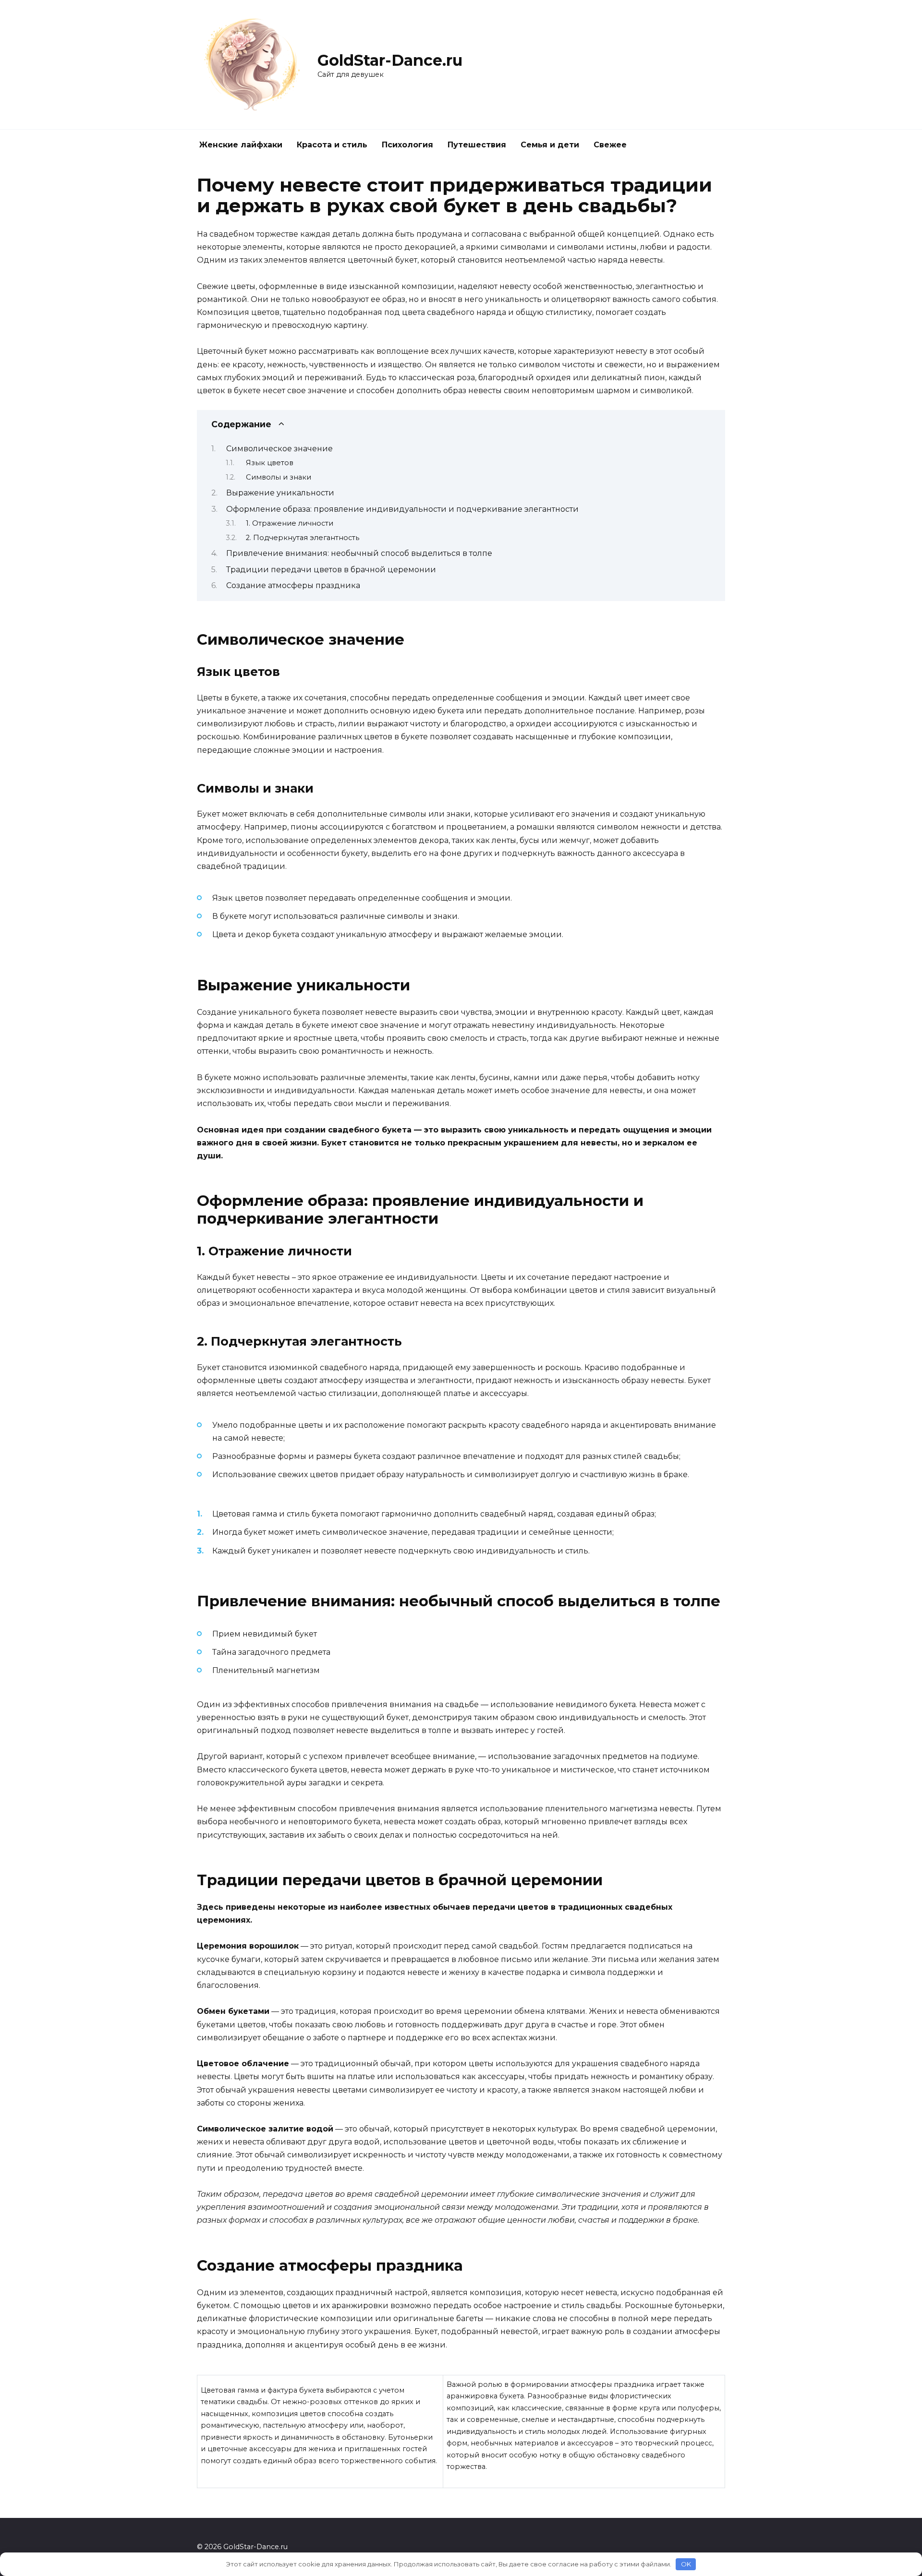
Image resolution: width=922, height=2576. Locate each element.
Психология (407, 145)
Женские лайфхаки (241, 145)
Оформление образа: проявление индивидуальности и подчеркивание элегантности (402, 509)
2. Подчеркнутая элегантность (303, 538)
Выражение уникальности (280, 493)
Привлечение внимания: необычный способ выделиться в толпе (359, 553)
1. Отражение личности (290, 523)
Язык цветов (270, 463)
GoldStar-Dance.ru (390, 60)
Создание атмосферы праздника (293, 585)
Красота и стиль (332, 145)
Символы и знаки (279, 477)
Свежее (610, 145)
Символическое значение (279, 449)
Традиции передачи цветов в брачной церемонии (331, 570)
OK (686, 2564)
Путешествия (477, 145)
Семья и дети (550, 145)
